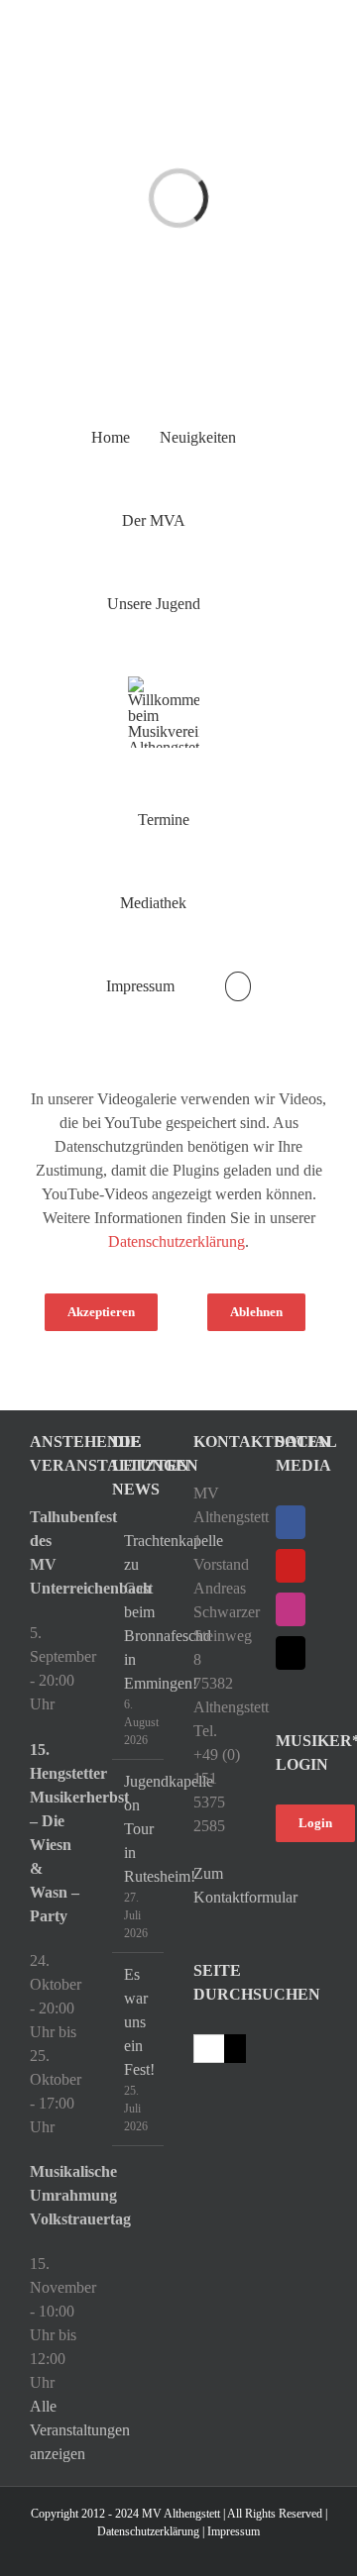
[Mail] (291, 1653)
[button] (238, 986)
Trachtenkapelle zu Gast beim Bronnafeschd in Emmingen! (139, 1612)
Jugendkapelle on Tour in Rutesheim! (139, 1829)
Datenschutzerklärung (177, 1241)
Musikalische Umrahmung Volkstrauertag (56, 2195)
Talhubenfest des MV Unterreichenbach (56, 1552)
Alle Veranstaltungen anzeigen (80, 2430)
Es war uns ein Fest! (139, 2022)
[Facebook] (291, 1522)
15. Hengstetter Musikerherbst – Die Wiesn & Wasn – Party (56, 1833)
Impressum (234, 2531)
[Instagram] (291, 1609)
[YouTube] (291, 1566)
